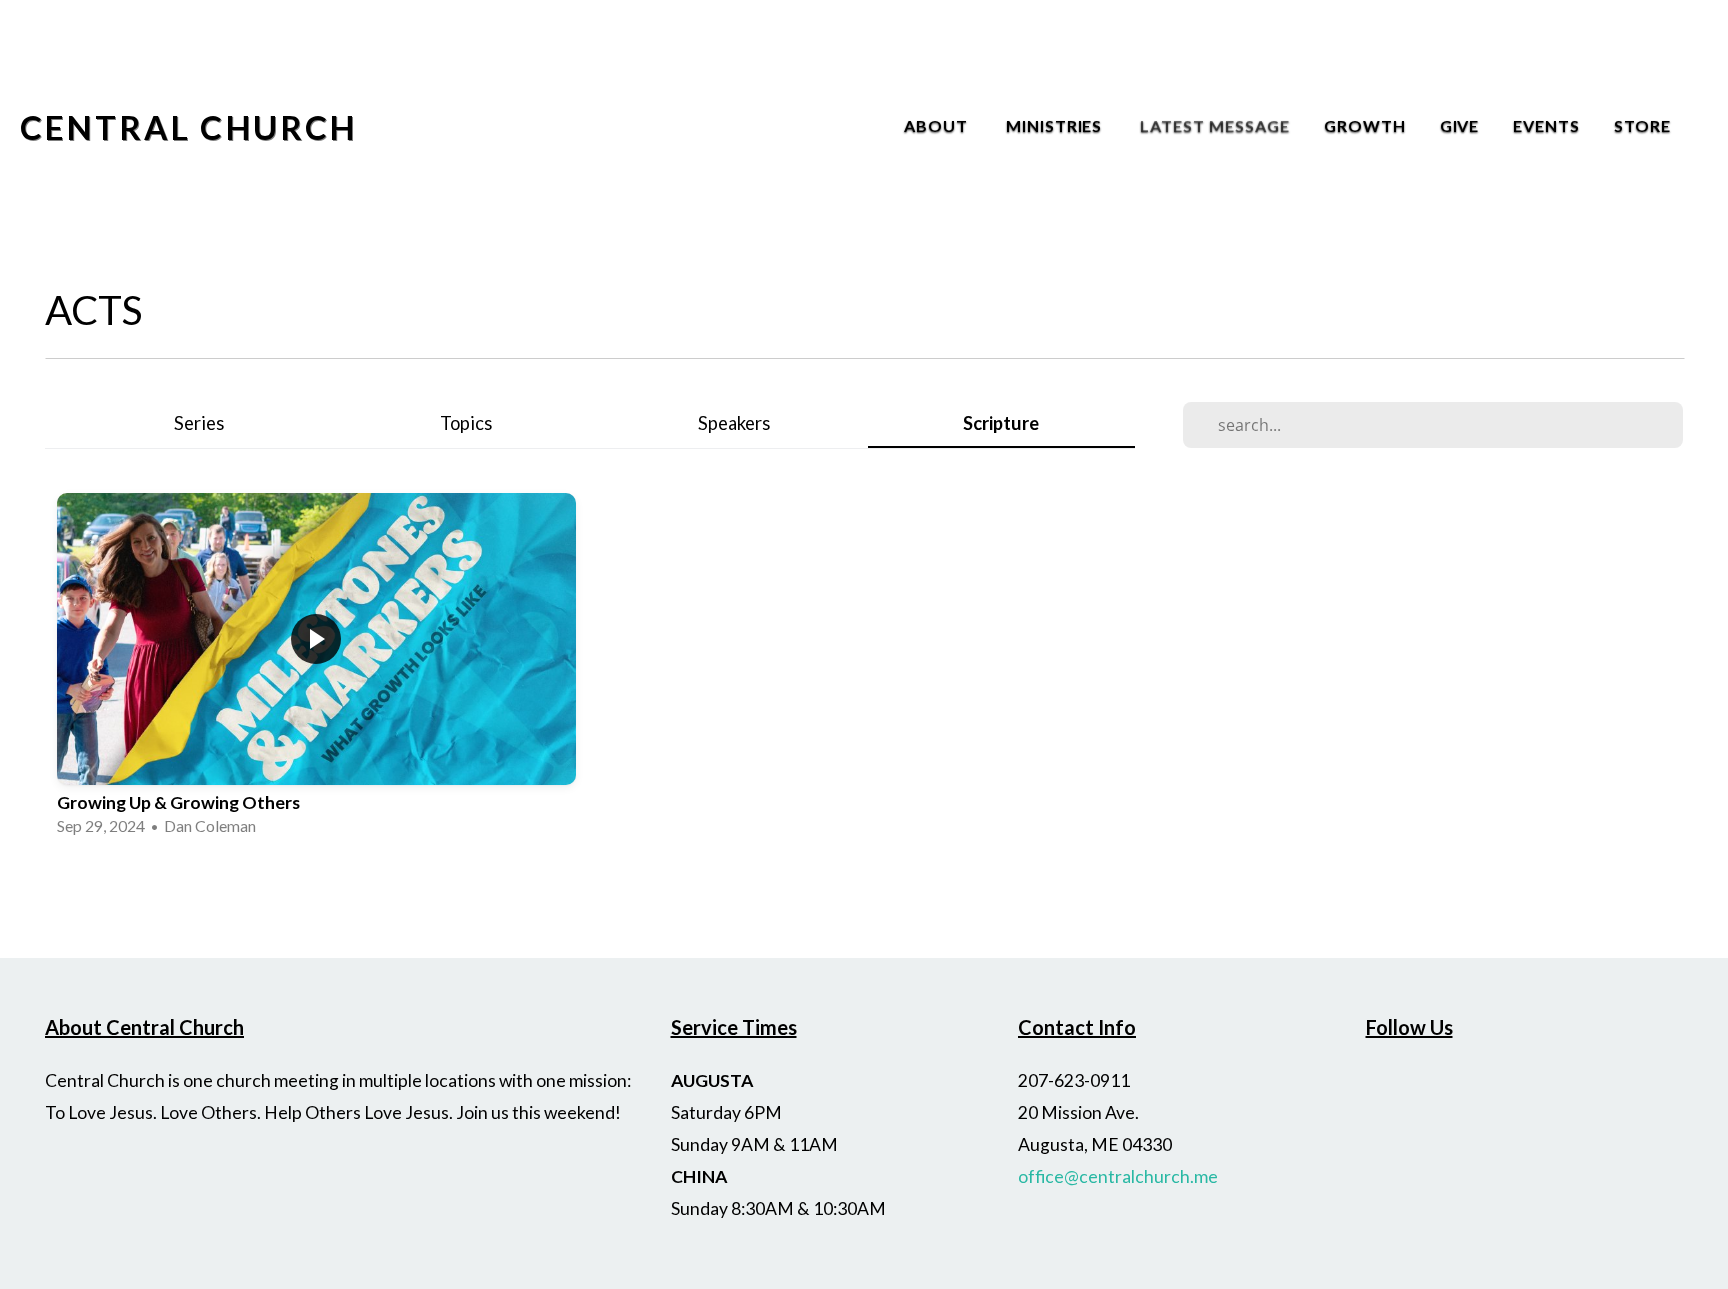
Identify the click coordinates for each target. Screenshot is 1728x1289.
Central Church (188, 127)
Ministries (1056, 125)
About (938, 125)
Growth (1365, 125)
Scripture (1001, 423)
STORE (1642, 125)
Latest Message (1214, 125)
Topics (466, 423)
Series (199, 423)
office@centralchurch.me (1118, 1176)
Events (1546, 125)
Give (1460, 125)
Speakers (734, 423)
